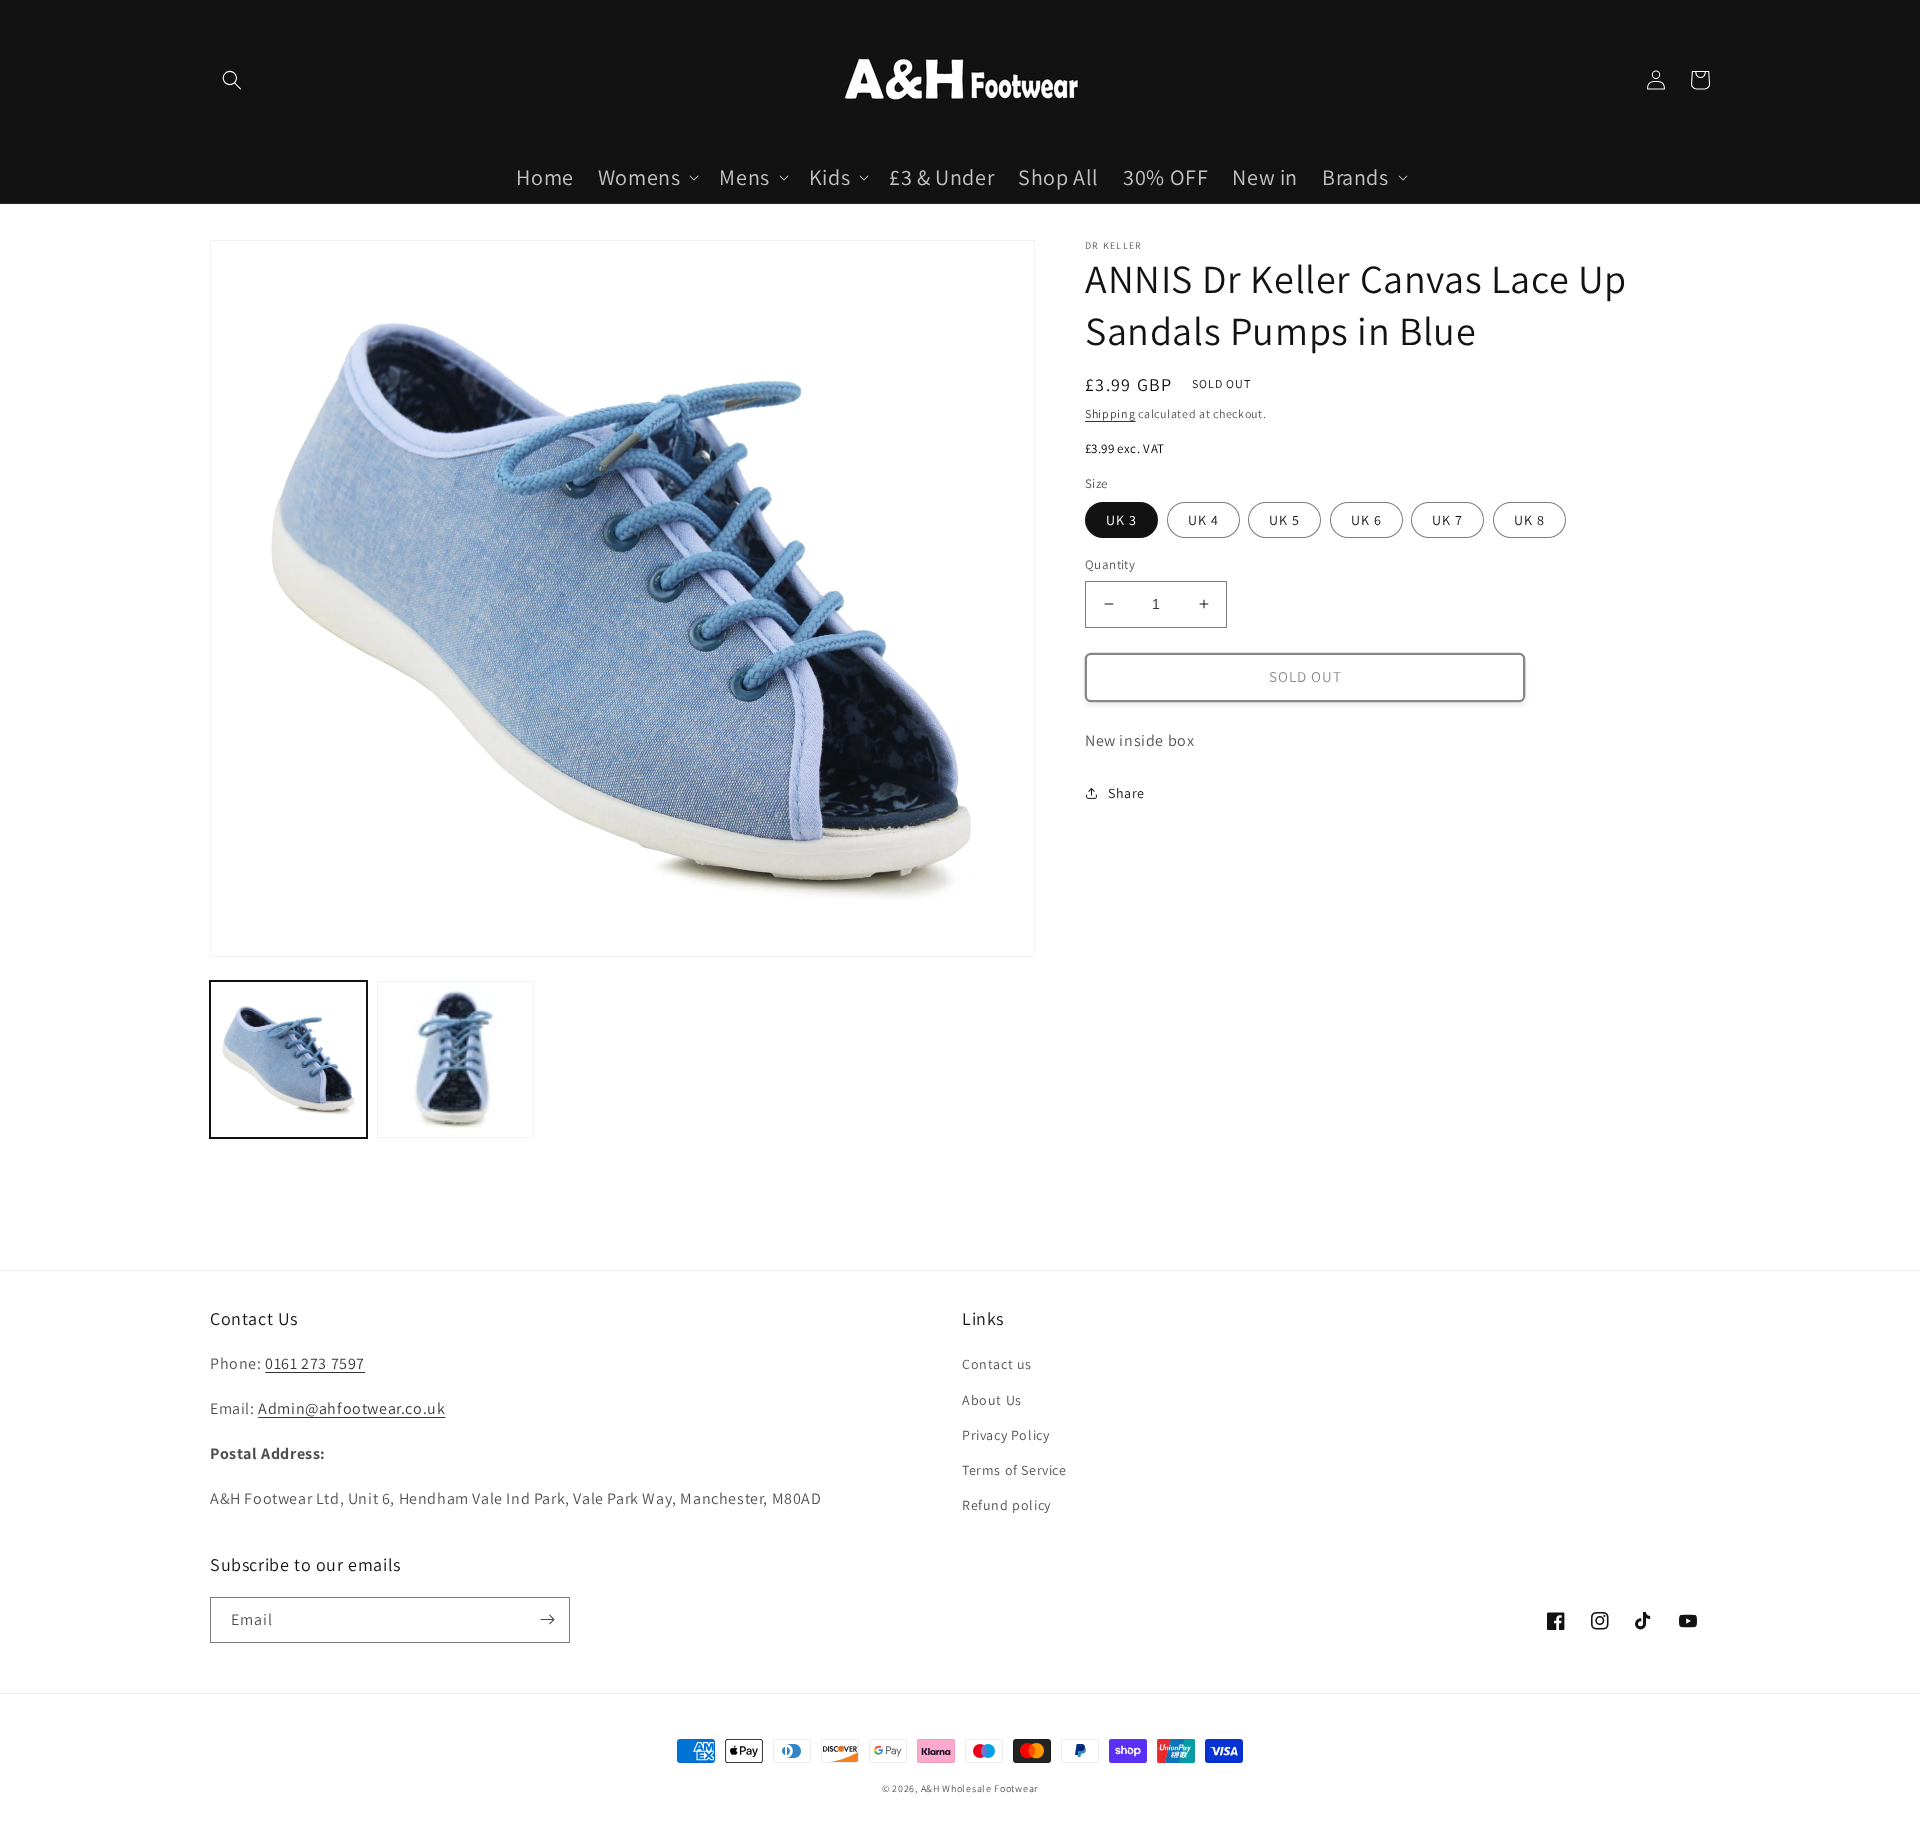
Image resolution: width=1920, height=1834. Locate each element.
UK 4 (1203, 520)
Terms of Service (1014, 1470)
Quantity (1110, 564)
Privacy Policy (1005, 1435)
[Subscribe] (547, 1620)
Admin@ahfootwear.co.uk (351, 1408)
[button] (232, 80)
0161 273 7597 (315, 1363)
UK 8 (1529, 520)
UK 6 (1366, 520)
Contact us (997, 1364)
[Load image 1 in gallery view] (288, 1059)
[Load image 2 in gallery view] (455, 1059)
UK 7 (1447, 520)
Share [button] (1126, 793)
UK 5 (1284, 520)
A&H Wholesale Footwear (979, 1788)
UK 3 (1121, 520)
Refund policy (1006, 1505)
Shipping (1110, 413)
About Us (992, 1400)
